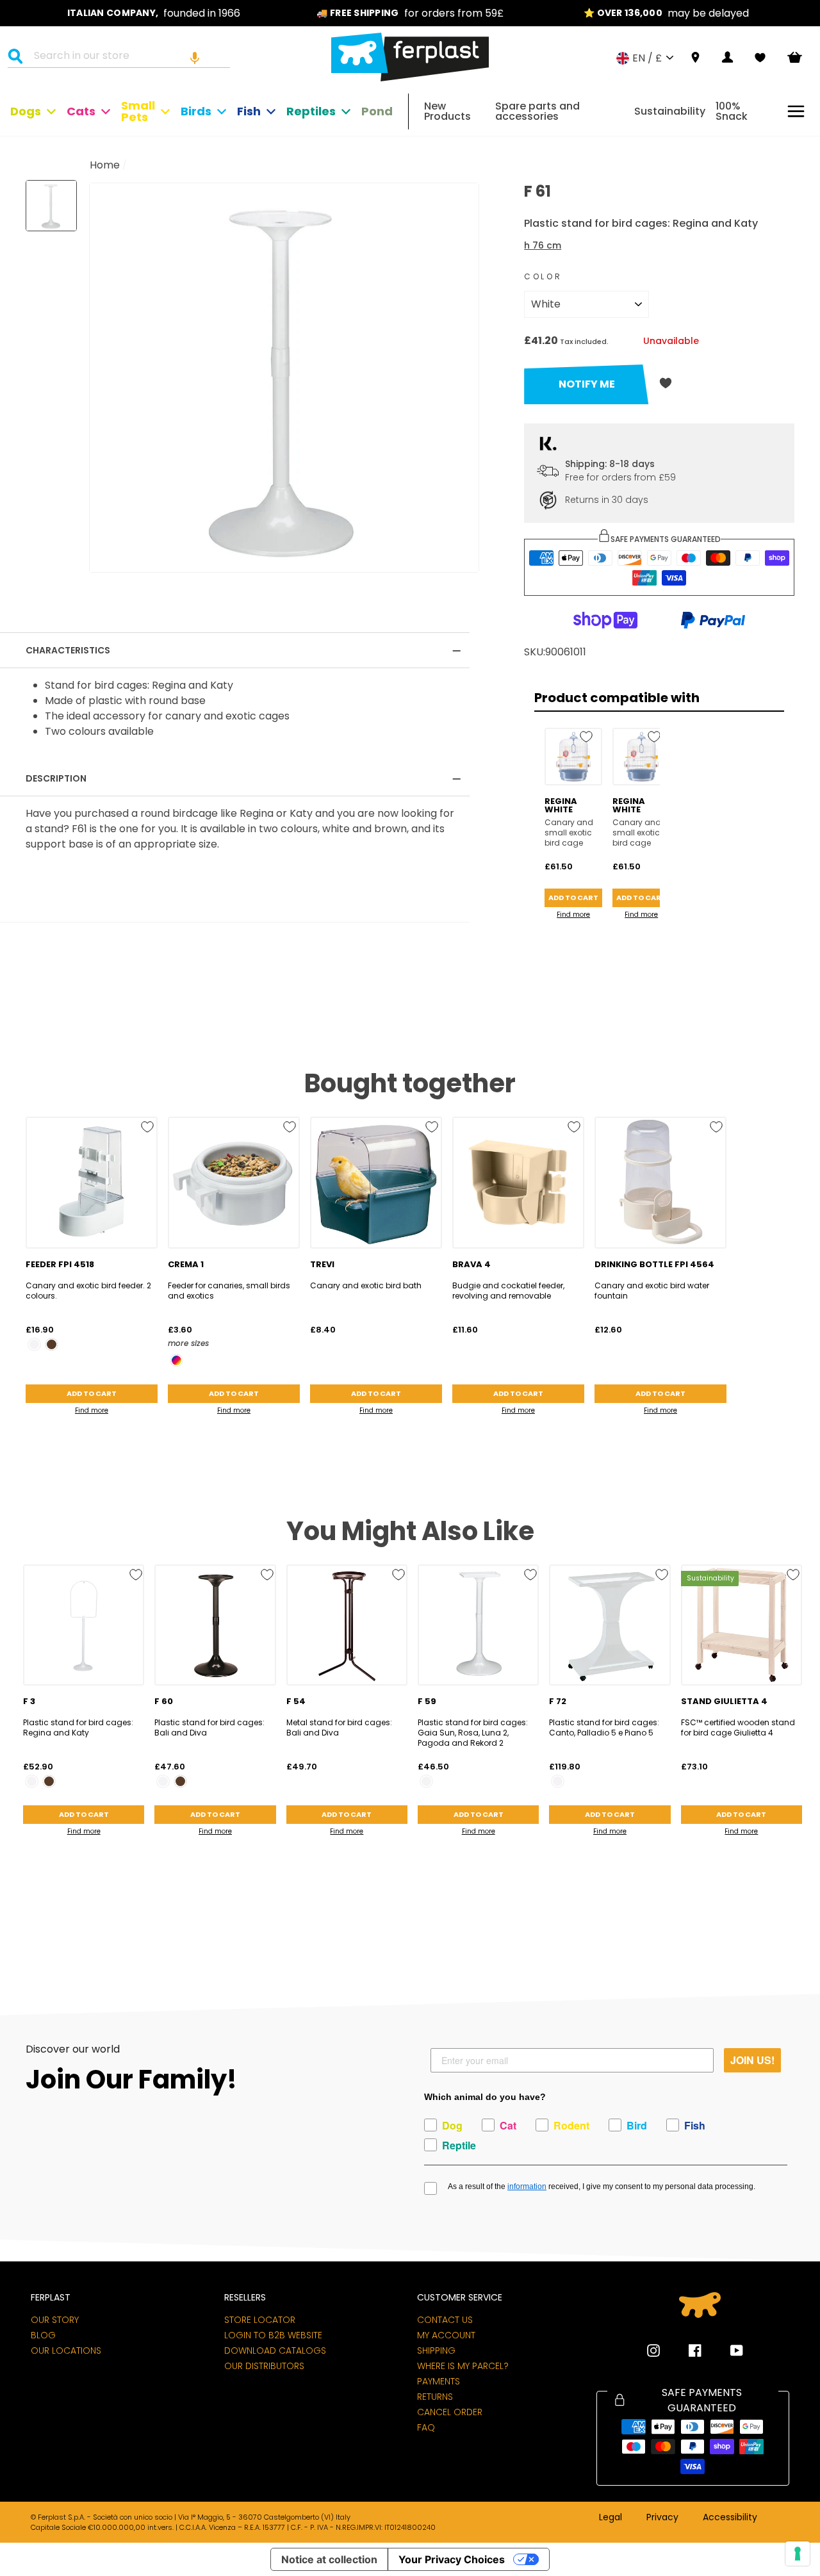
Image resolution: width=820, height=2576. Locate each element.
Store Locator (260, 2320)
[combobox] (127, 58)
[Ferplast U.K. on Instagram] (653, 2350)
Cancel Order (450, 2412)
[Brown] (52, 1344)
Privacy (662, 2518)
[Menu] (796, 111)
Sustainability (670, 111)
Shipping (436, 2350)
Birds (196, 111)
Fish (249, 111)
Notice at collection (329, 2559)
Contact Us (445, 2320)
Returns (435, 2397)
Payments (439, 2381)
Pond (377, 111)
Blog (43, 2335)
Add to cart (573, 898)
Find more (573, 915)
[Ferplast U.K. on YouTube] (727, 2350)
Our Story (55, 2320)
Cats (81, 111)
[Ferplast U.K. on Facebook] (685, 2350)
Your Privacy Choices (452, 2559)
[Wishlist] (760, 58)
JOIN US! (752, 2060)
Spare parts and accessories (537, 111)
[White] (34, 1344)
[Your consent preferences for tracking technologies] (798, 2554)
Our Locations (66, 2350)
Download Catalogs (275, 2350)
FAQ (426, 2427)
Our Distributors (264, 2366)
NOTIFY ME (587, 384)
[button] (195, 58)
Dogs (26, 111)
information (527, 2186)
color (543, 276)
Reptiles (311, 111)
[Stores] (695, 58)
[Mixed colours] (176, 1360)
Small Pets (138, 111)
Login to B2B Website (273, 2335)
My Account (446, 2335)
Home (105, 165)
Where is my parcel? (463, 2366)
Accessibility (730, 2518)
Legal (611, 2518)
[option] (154, 13)
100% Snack (732, 111)
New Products (447, 111)
